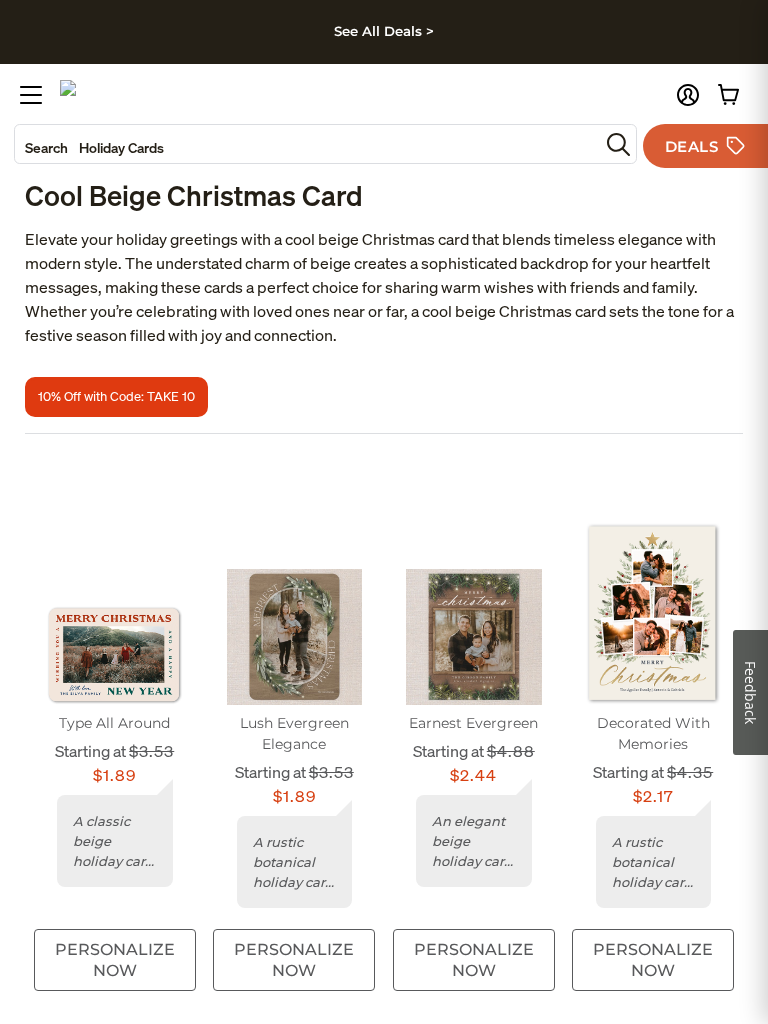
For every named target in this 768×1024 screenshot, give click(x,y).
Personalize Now (115, 960)
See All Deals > (384, 31)
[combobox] (307, 144)
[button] (688, 95)
